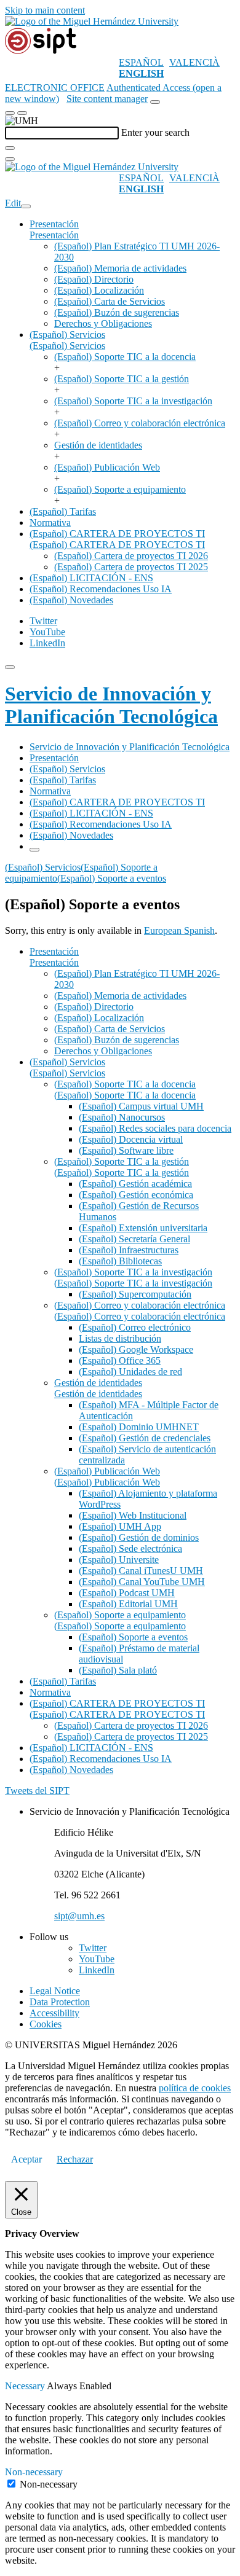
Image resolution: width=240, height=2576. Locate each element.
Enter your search (155, 132)
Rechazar (75, 2159)
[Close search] (10, 159)
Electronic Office (55, 88)
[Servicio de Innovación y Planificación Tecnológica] (41, 51)
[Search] (10, 148)
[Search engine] (155, 102)
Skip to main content (45, 10)
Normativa (50, 523)
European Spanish (179, 930)
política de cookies (195, 2088)
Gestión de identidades (98, 445)
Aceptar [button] (26, 2159)
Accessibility (54, 2013)
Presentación (54, 224)
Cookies (46, 2024)
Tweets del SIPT (37, 1791)
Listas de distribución (120, 1338)
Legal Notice (55, 1991)
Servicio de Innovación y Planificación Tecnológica (111, 705)
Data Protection (60, 2002)
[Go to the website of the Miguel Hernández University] (92, 21)
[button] (54, 235)
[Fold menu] (26, 206)
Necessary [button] (26, 2386)
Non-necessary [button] (34, 2472)
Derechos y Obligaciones (103, 323)
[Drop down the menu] (22, 113)
